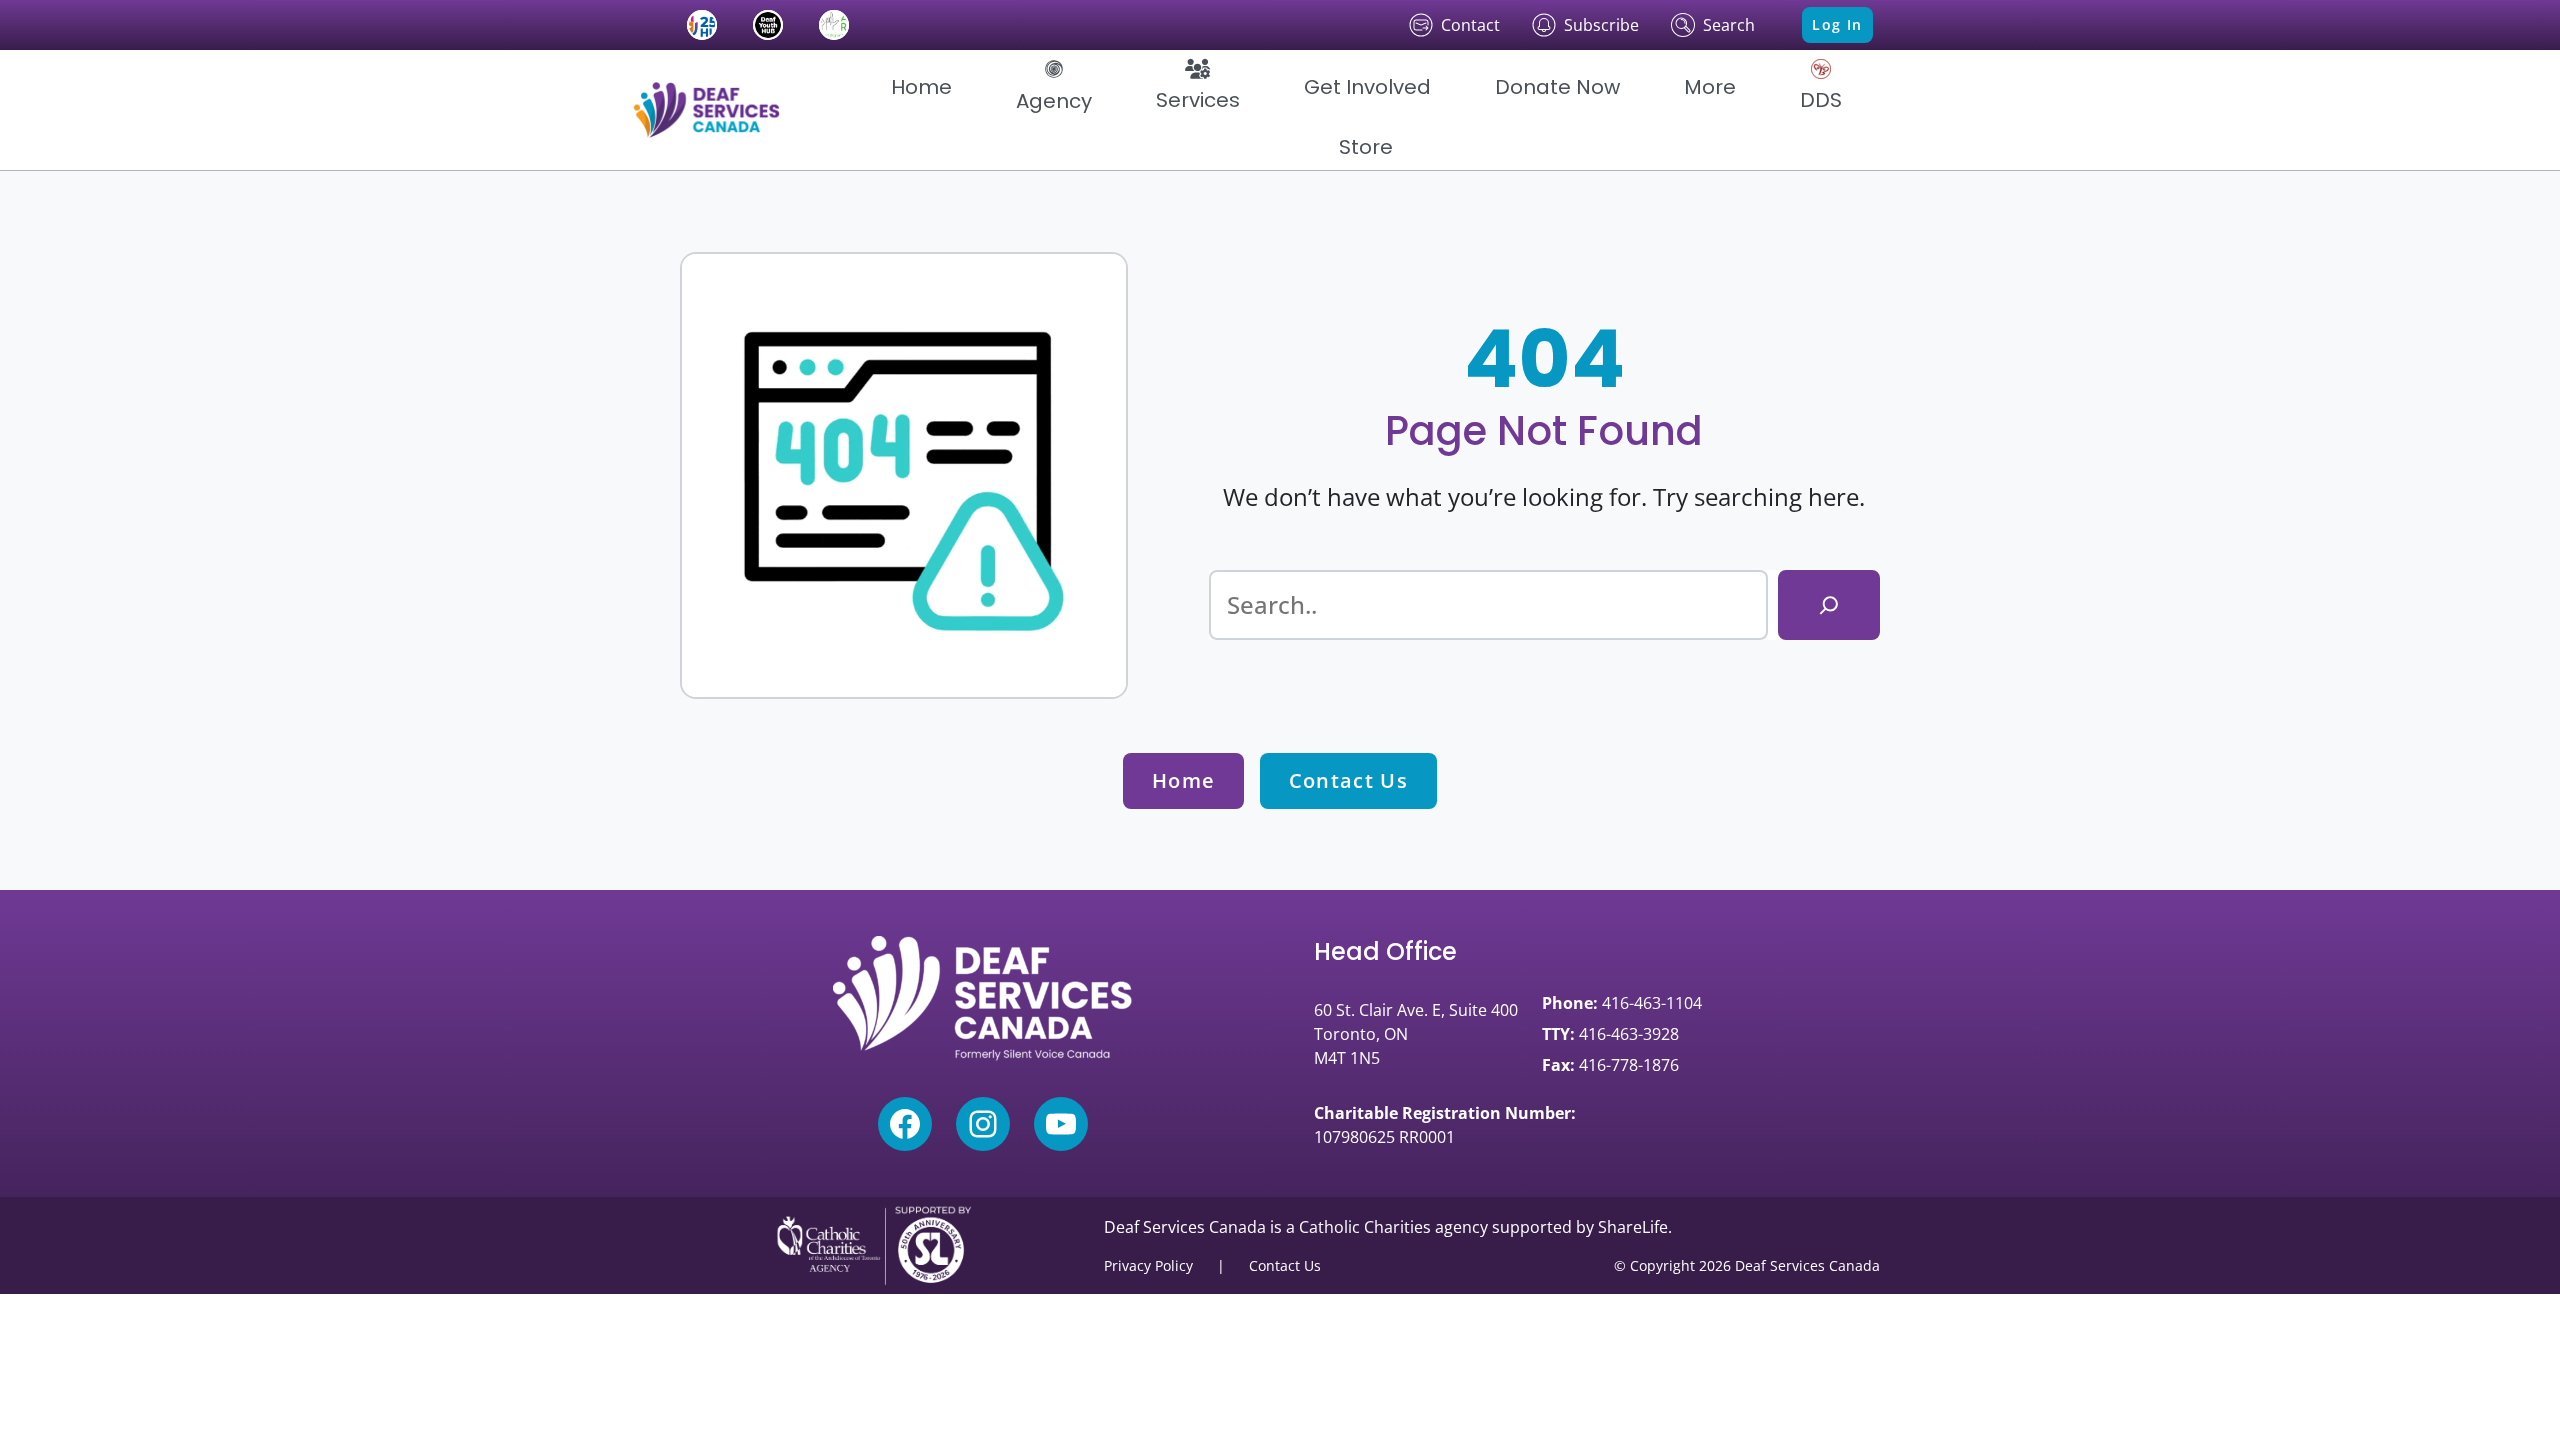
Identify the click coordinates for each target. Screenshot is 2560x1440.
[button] (1054, 87)
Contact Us (1348, 780)
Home (1183, 780)
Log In (1837, 24)
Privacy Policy (1148, 1265)
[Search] (1829, 605)
